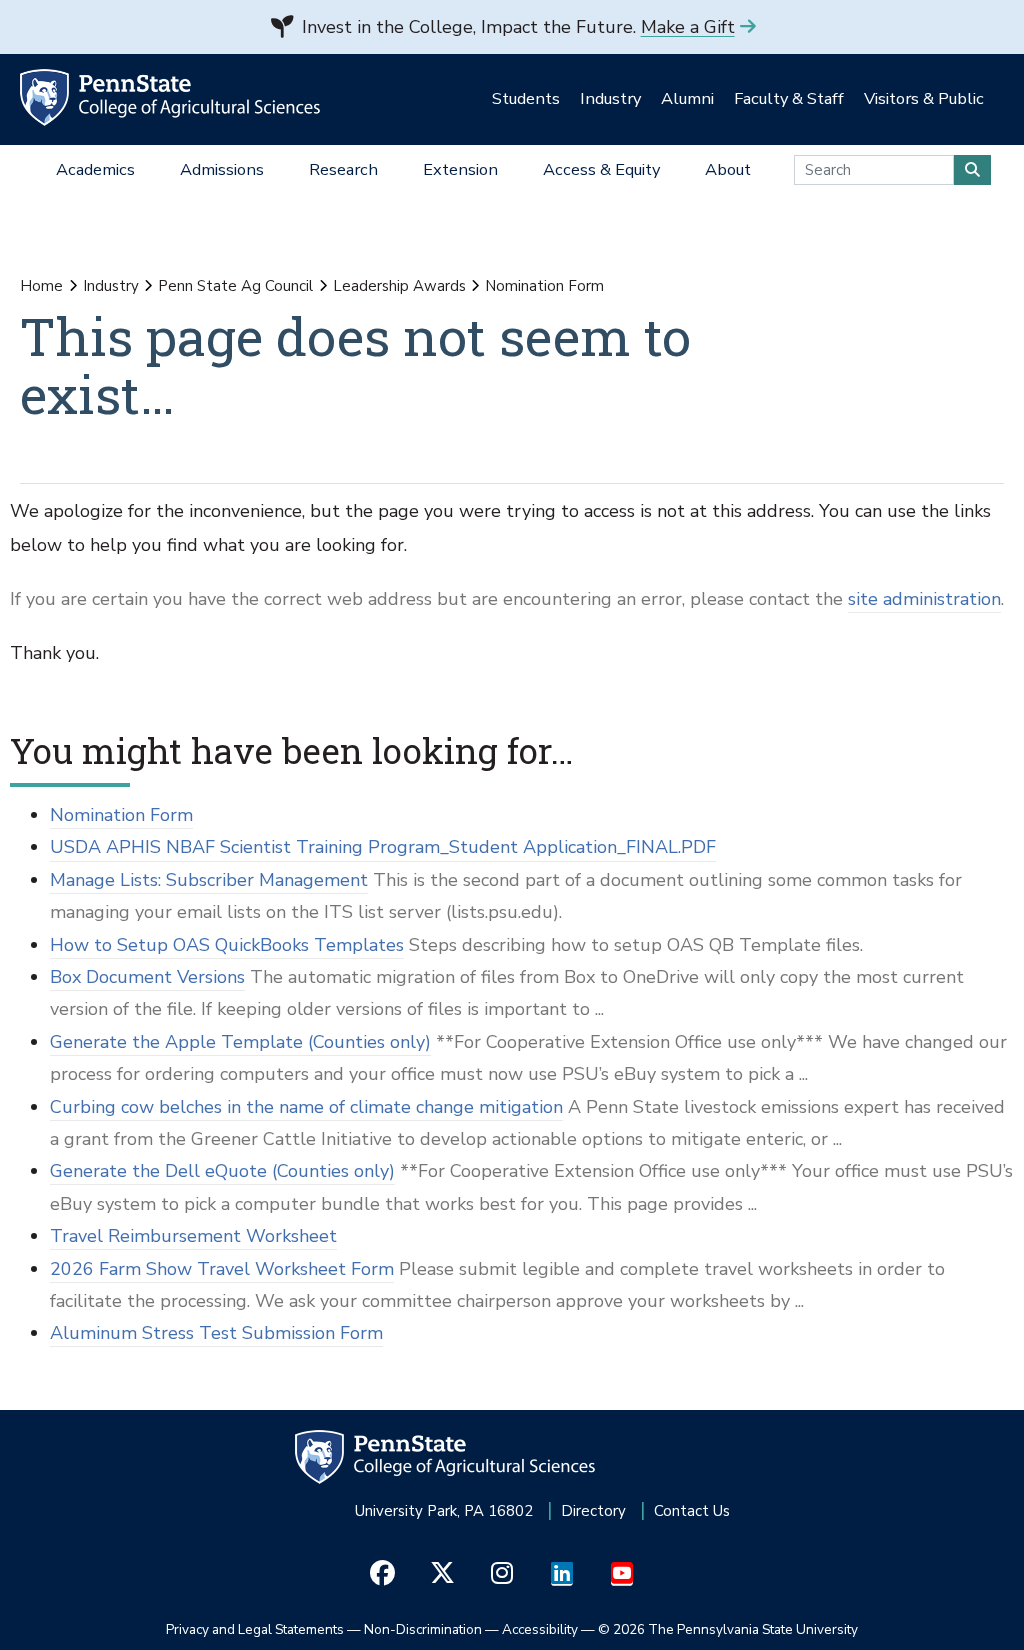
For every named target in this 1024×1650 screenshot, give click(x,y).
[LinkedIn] (562, 1574)
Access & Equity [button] (601, 169)
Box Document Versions (147, 977)
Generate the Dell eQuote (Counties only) (222, 1171)
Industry (111, 286)
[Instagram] (502, 1574)
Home (41, 286)
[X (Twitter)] (442, 1574)
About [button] (728, 169)
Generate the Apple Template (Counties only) (240, 1042)
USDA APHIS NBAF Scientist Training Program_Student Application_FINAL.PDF (383, 847)
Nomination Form (121, 815)
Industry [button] (610, 98)
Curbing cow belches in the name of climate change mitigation (306, 1107)
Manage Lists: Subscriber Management (209, 880)
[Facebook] (382, 1574)
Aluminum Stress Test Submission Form (216, 1333)
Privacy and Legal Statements (255, 1629)
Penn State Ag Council (235, 286)
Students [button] (526, 98)
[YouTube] (622, 1574)
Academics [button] (95, 169)
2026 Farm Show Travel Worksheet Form (222, 1269)
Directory (593, 1511)
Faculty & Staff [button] (789, 98)
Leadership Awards (399, 286)
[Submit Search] (972, 170)
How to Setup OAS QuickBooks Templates (227, 945)
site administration (924, 599)
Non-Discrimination (423, 1629)
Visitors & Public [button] (924, 98)
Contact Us (692, 1511)
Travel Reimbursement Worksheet (193, 1236)
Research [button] (343, 169)
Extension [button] (460, 169)
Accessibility (540, 1629)
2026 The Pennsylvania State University (728, 1629)
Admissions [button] (222, 169)
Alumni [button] (687, 98)
